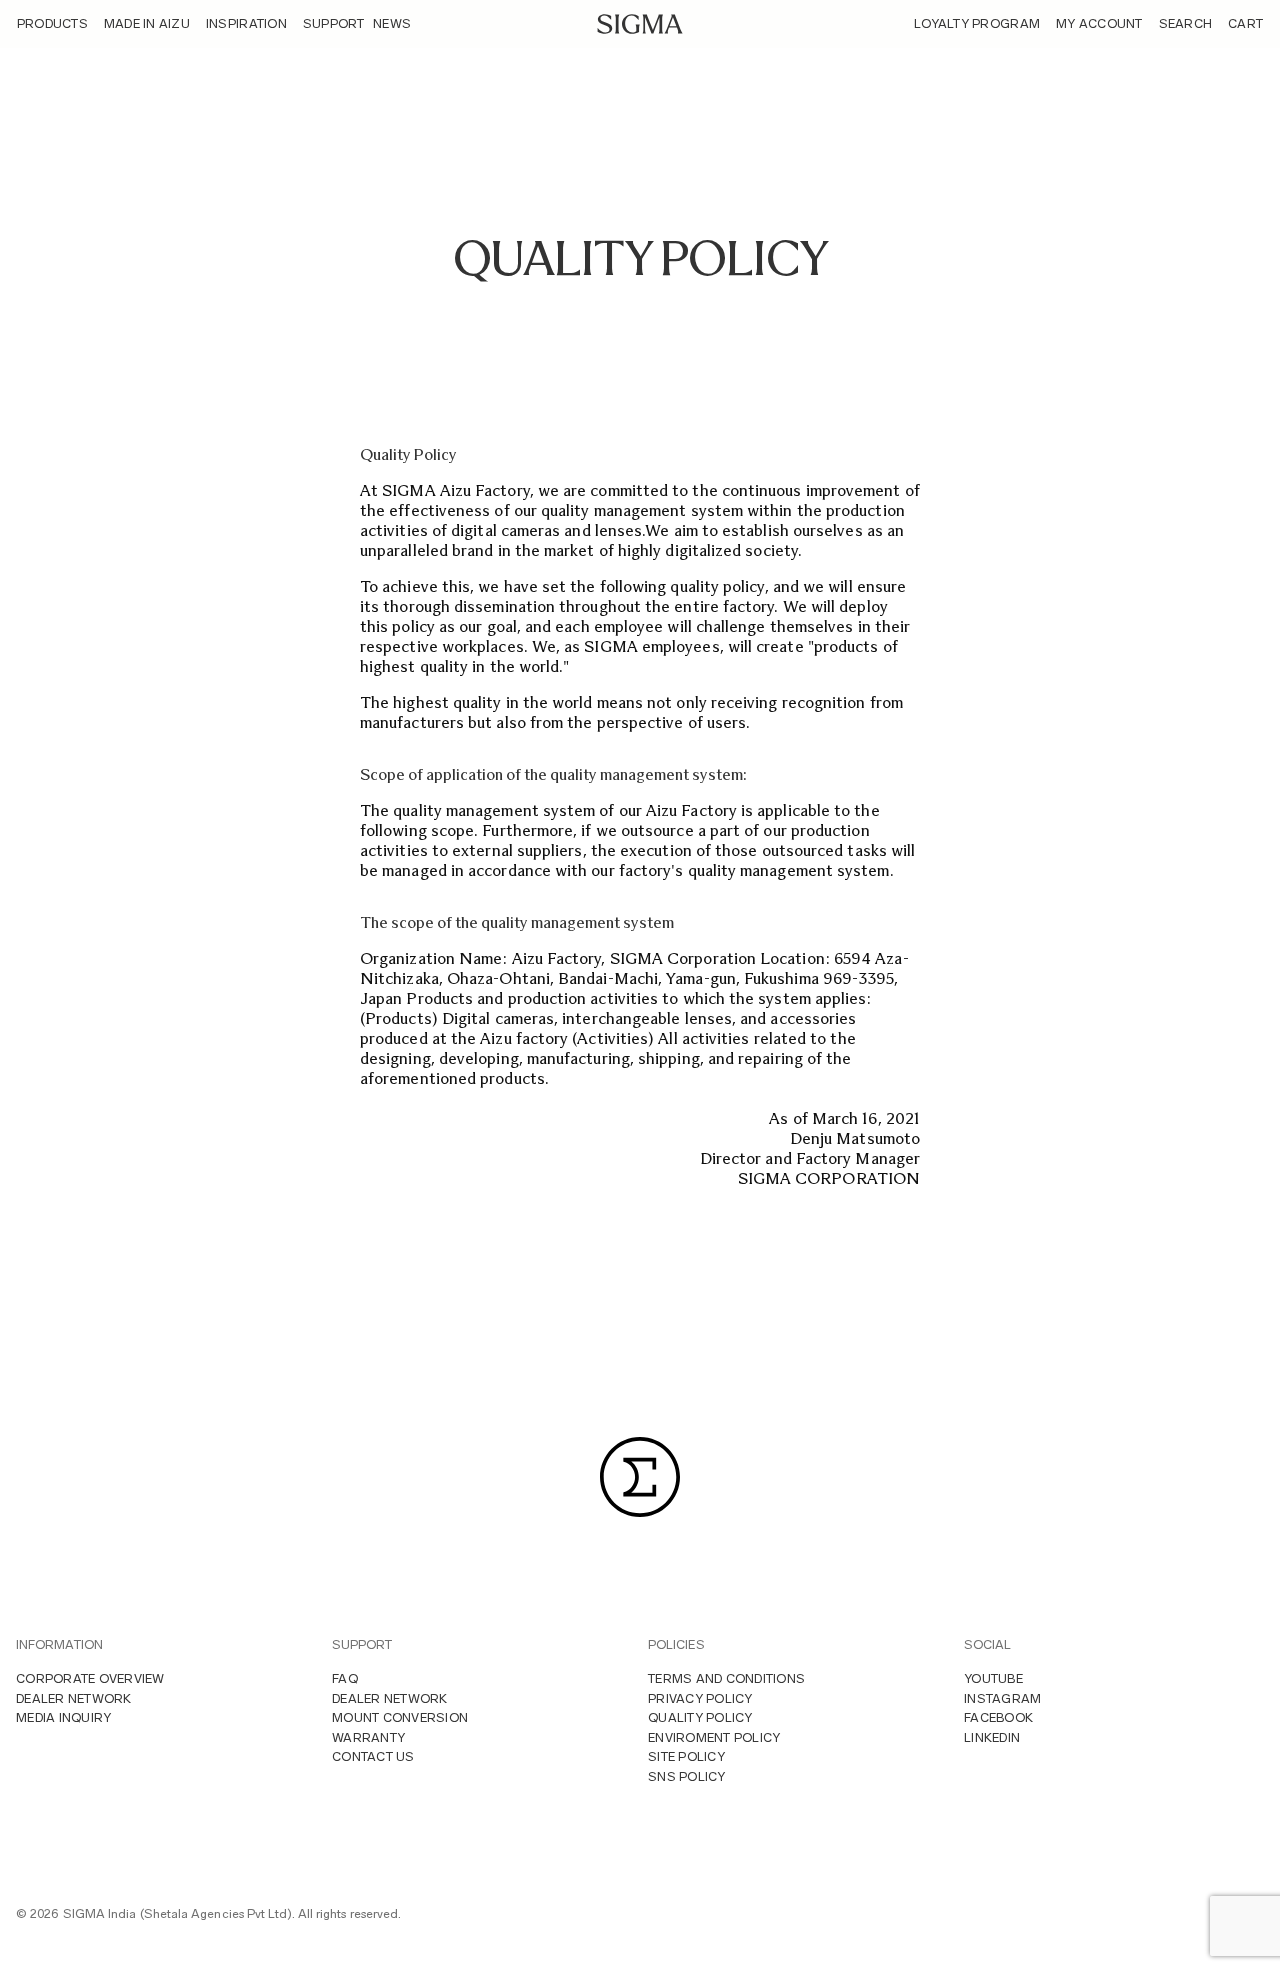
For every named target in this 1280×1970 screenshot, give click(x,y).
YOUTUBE (993, 1678)
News (392, 23)
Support (334, 23)
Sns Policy (687, 1776)
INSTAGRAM (1002, 1698)
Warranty (368, 1737)
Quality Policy (700, 1717)
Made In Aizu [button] (147, 23)
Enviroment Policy (714, 1737)
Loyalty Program (977, 23)
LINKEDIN (992, 1737)
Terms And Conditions (726, 1678)
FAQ (345, 1678)
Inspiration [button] (246, 23)
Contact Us (373, 1756)
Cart (1245, 23)
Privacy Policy (700, 1698)
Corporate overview (90, 1678)
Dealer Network (74, 1698)
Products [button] (52, 23)
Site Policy (686, 1756)
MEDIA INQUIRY (63, 1717)
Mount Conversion (400, 1717)
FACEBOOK (998, 1717)
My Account (1099, 23)
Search (1186, 23)
